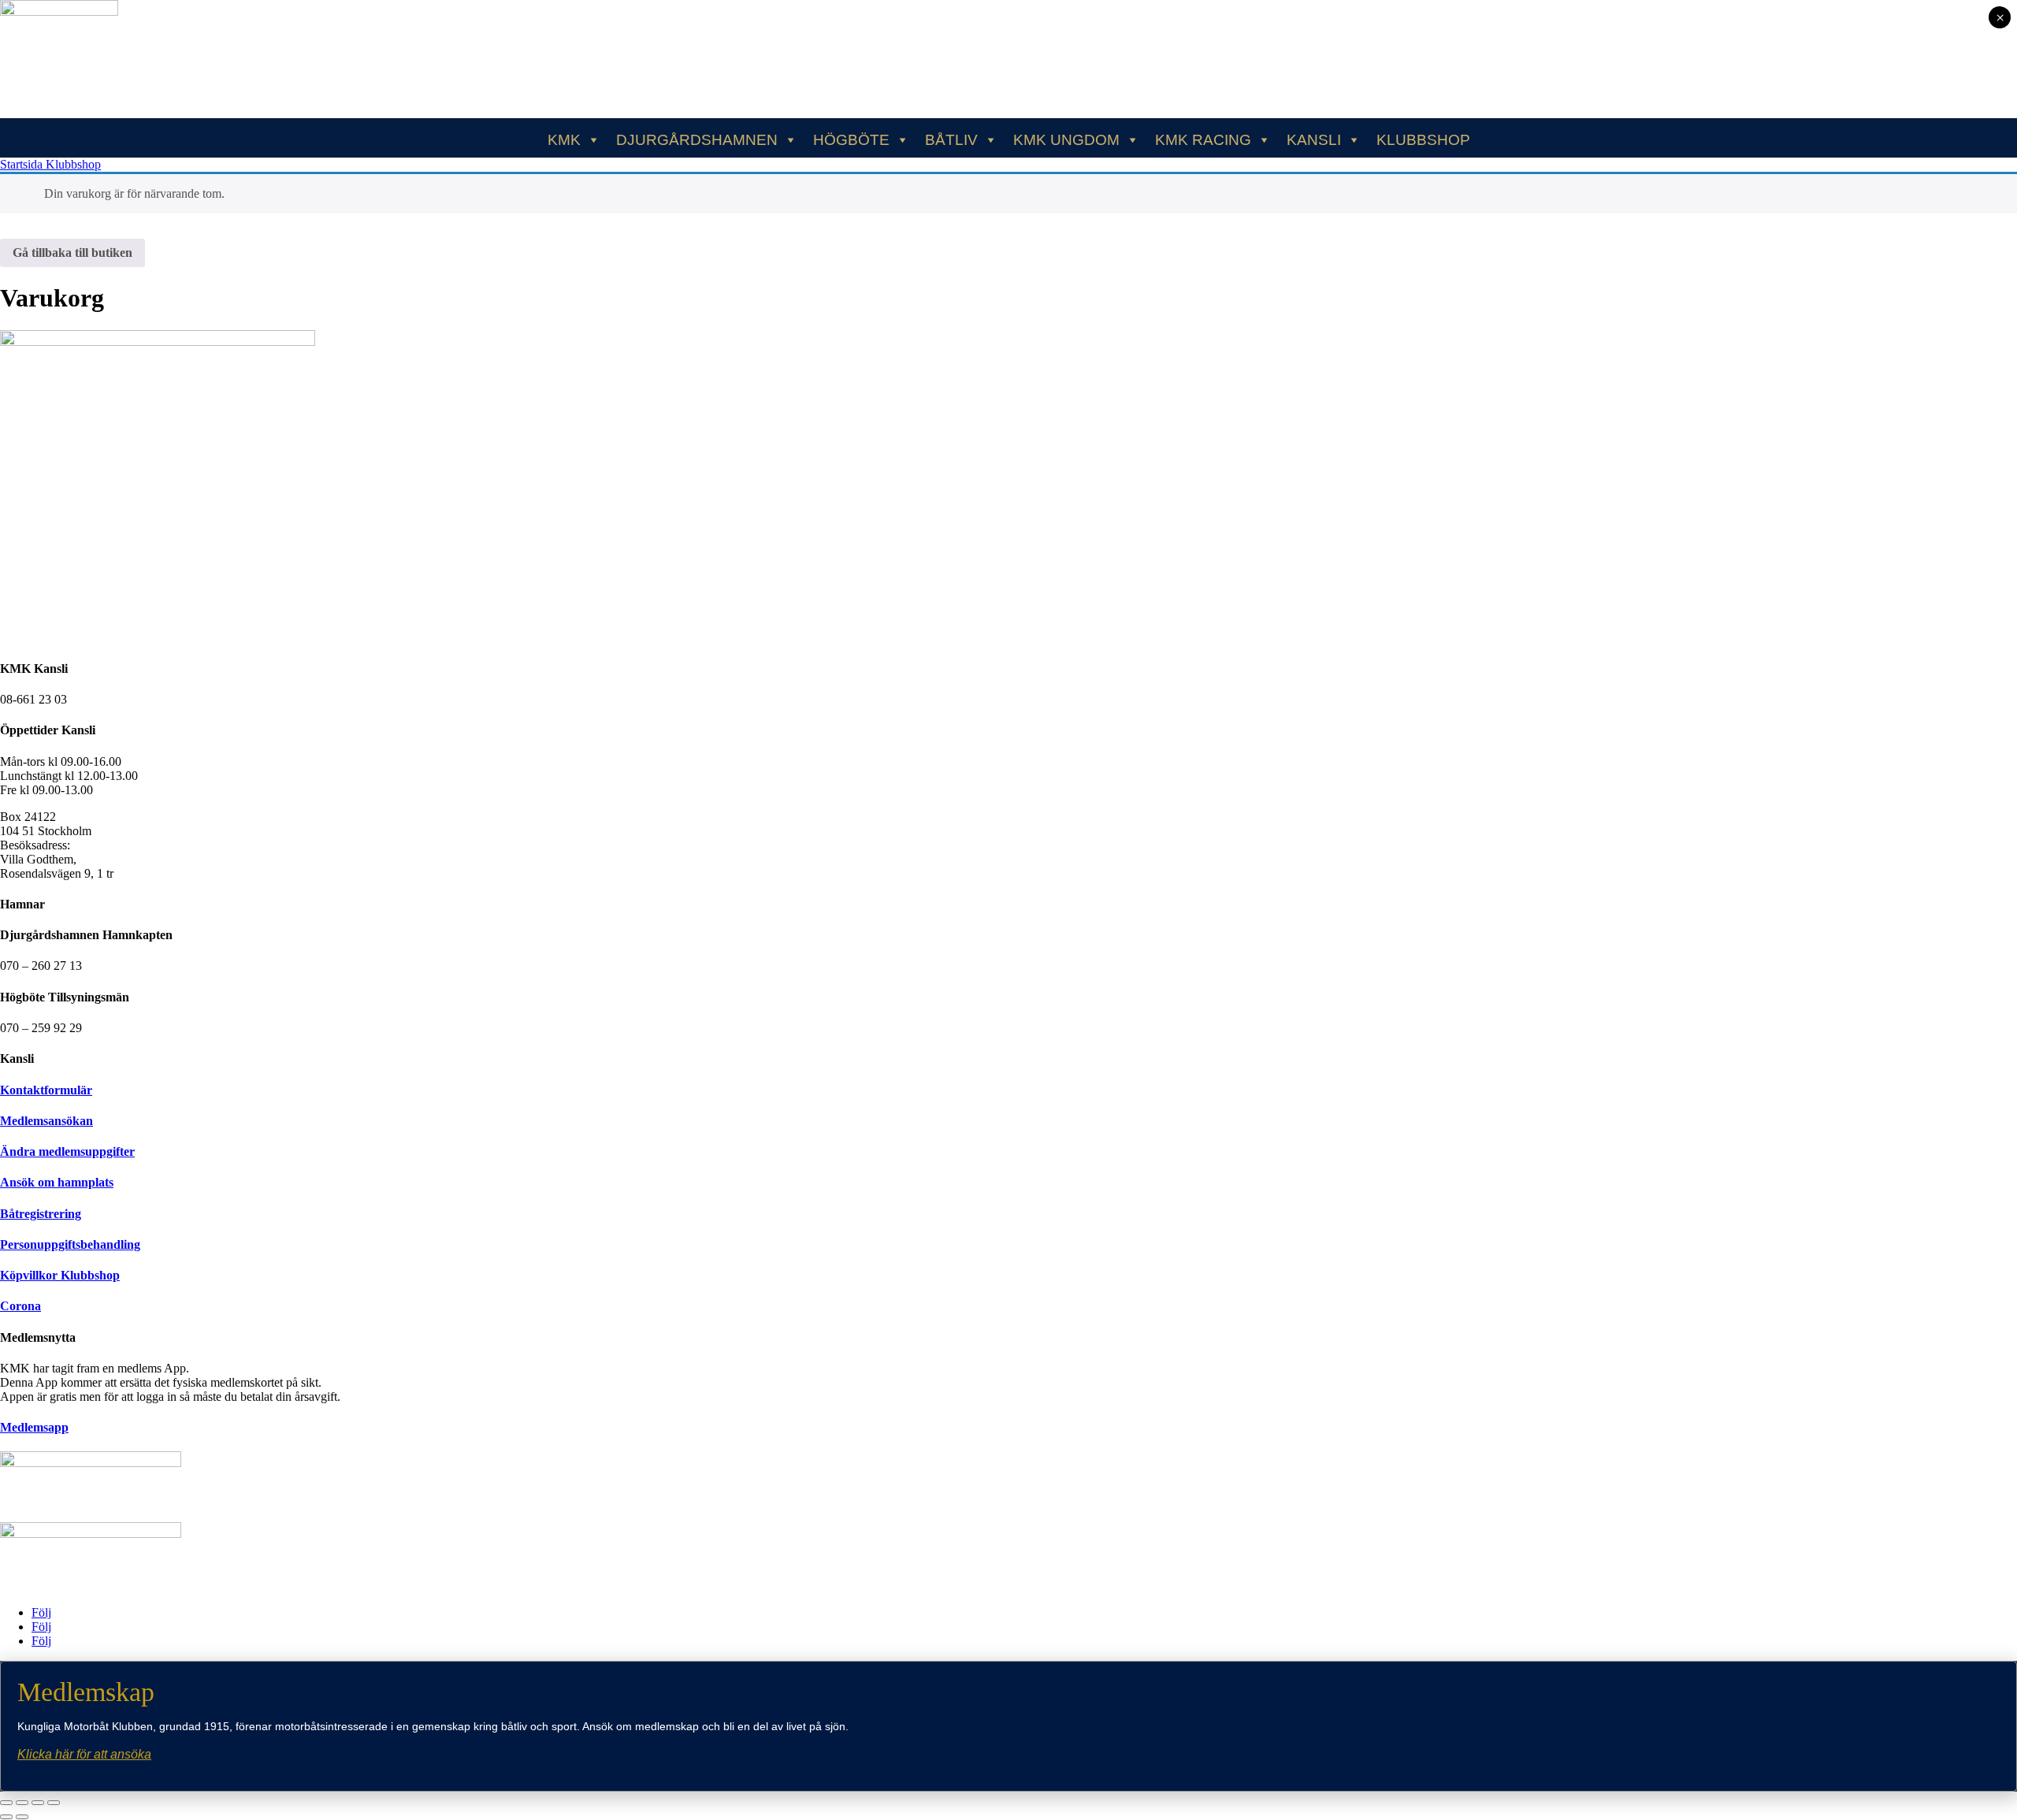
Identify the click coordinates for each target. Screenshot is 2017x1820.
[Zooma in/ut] (6, 1803)
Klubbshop (1423, 140)
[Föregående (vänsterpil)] (6, 1817)
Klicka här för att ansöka (84, 1754)
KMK (564, 140)
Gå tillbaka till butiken (72, 253)
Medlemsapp (34, 1427)
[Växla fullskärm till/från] (22, 1803)
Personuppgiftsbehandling (70, 1244)
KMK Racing (1203, 140)
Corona (20, 1306)
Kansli (1314, 140)
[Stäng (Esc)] (54, 1803)
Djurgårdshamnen (697, 140)
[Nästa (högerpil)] (22, 1817)
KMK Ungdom (1066, 140)
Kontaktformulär (46, 1090)
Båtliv (951, 140)
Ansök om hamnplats (57, 1182)
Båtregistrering (41, 1214)
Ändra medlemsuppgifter (67, 1151)
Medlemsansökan (46, 1121)
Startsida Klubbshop (50, 164)
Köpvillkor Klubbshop (60, 1275)
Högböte (851, 140)
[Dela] (38, 1803)
